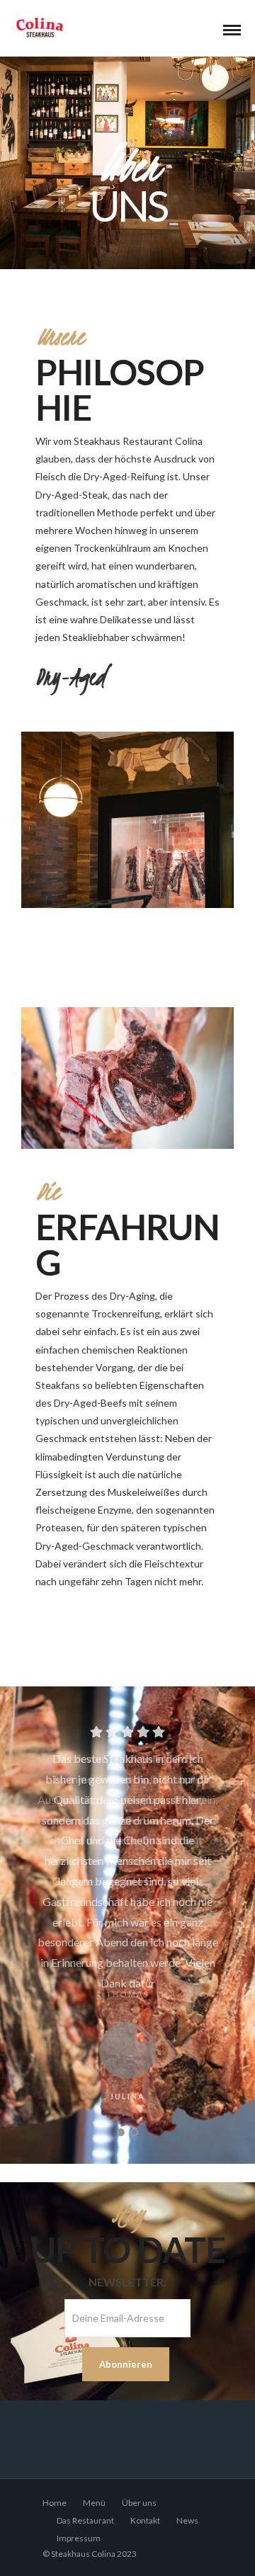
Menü (94, 2503)
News (187, 2520)
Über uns (139, 2503)
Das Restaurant (85, 2520)
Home (55, 2503)
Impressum (79, 2538)
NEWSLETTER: (127, 2282)
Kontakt (145, 2520)
